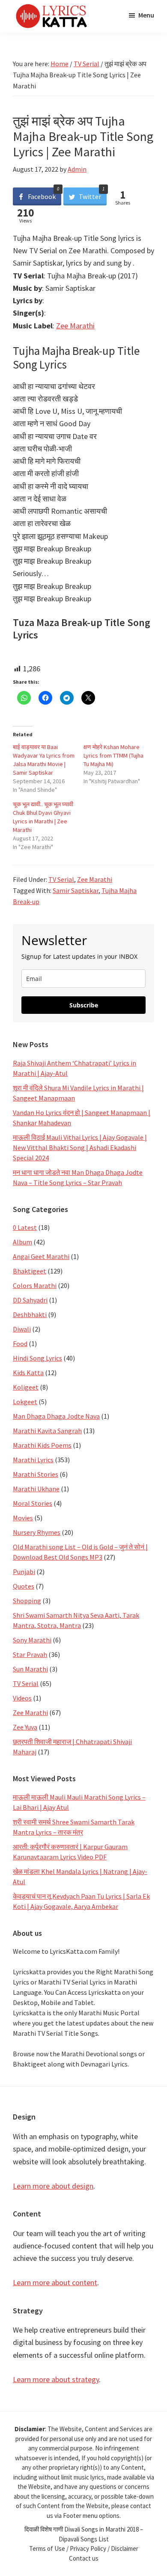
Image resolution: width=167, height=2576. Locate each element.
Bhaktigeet (30, 1271)
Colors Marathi (35, 1285)
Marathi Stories (36, 1474)
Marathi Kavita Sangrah (47, 1431)
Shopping (27, 1601)
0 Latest (25, 1227)
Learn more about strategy (56, 2379)
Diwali (22, 1329)
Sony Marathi (32, 1640)
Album (22, 1242)
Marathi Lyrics (33, 1460)
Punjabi (24, 1572)
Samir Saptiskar (76, 890)
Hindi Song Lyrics (37, 1358)
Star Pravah (30, 1654)
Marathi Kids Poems (42, 1445)
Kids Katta (28, 1373)
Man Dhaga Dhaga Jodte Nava (56, 1416)
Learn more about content (55, 2282)
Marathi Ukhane (36, 1489)
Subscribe (84, 1005)
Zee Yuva (25, 1727)
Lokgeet (25, 1402)
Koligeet (26, 1387)
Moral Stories (33, 1503)
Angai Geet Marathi (41, 1256)
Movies (23, 1518)
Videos (22, 1698)
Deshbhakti (30, 1314)
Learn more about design (53, 2186)
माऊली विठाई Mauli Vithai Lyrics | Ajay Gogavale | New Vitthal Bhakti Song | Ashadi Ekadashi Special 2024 (80, 1147)
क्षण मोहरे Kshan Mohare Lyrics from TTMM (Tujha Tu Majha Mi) (113, 755)
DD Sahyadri (30, 1300)
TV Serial (61, 879)
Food (20, 1344)
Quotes (24, 1586)
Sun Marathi (30, 1669)
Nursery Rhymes (37, 1532)
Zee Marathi (75, 326)
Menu (146, 15)
